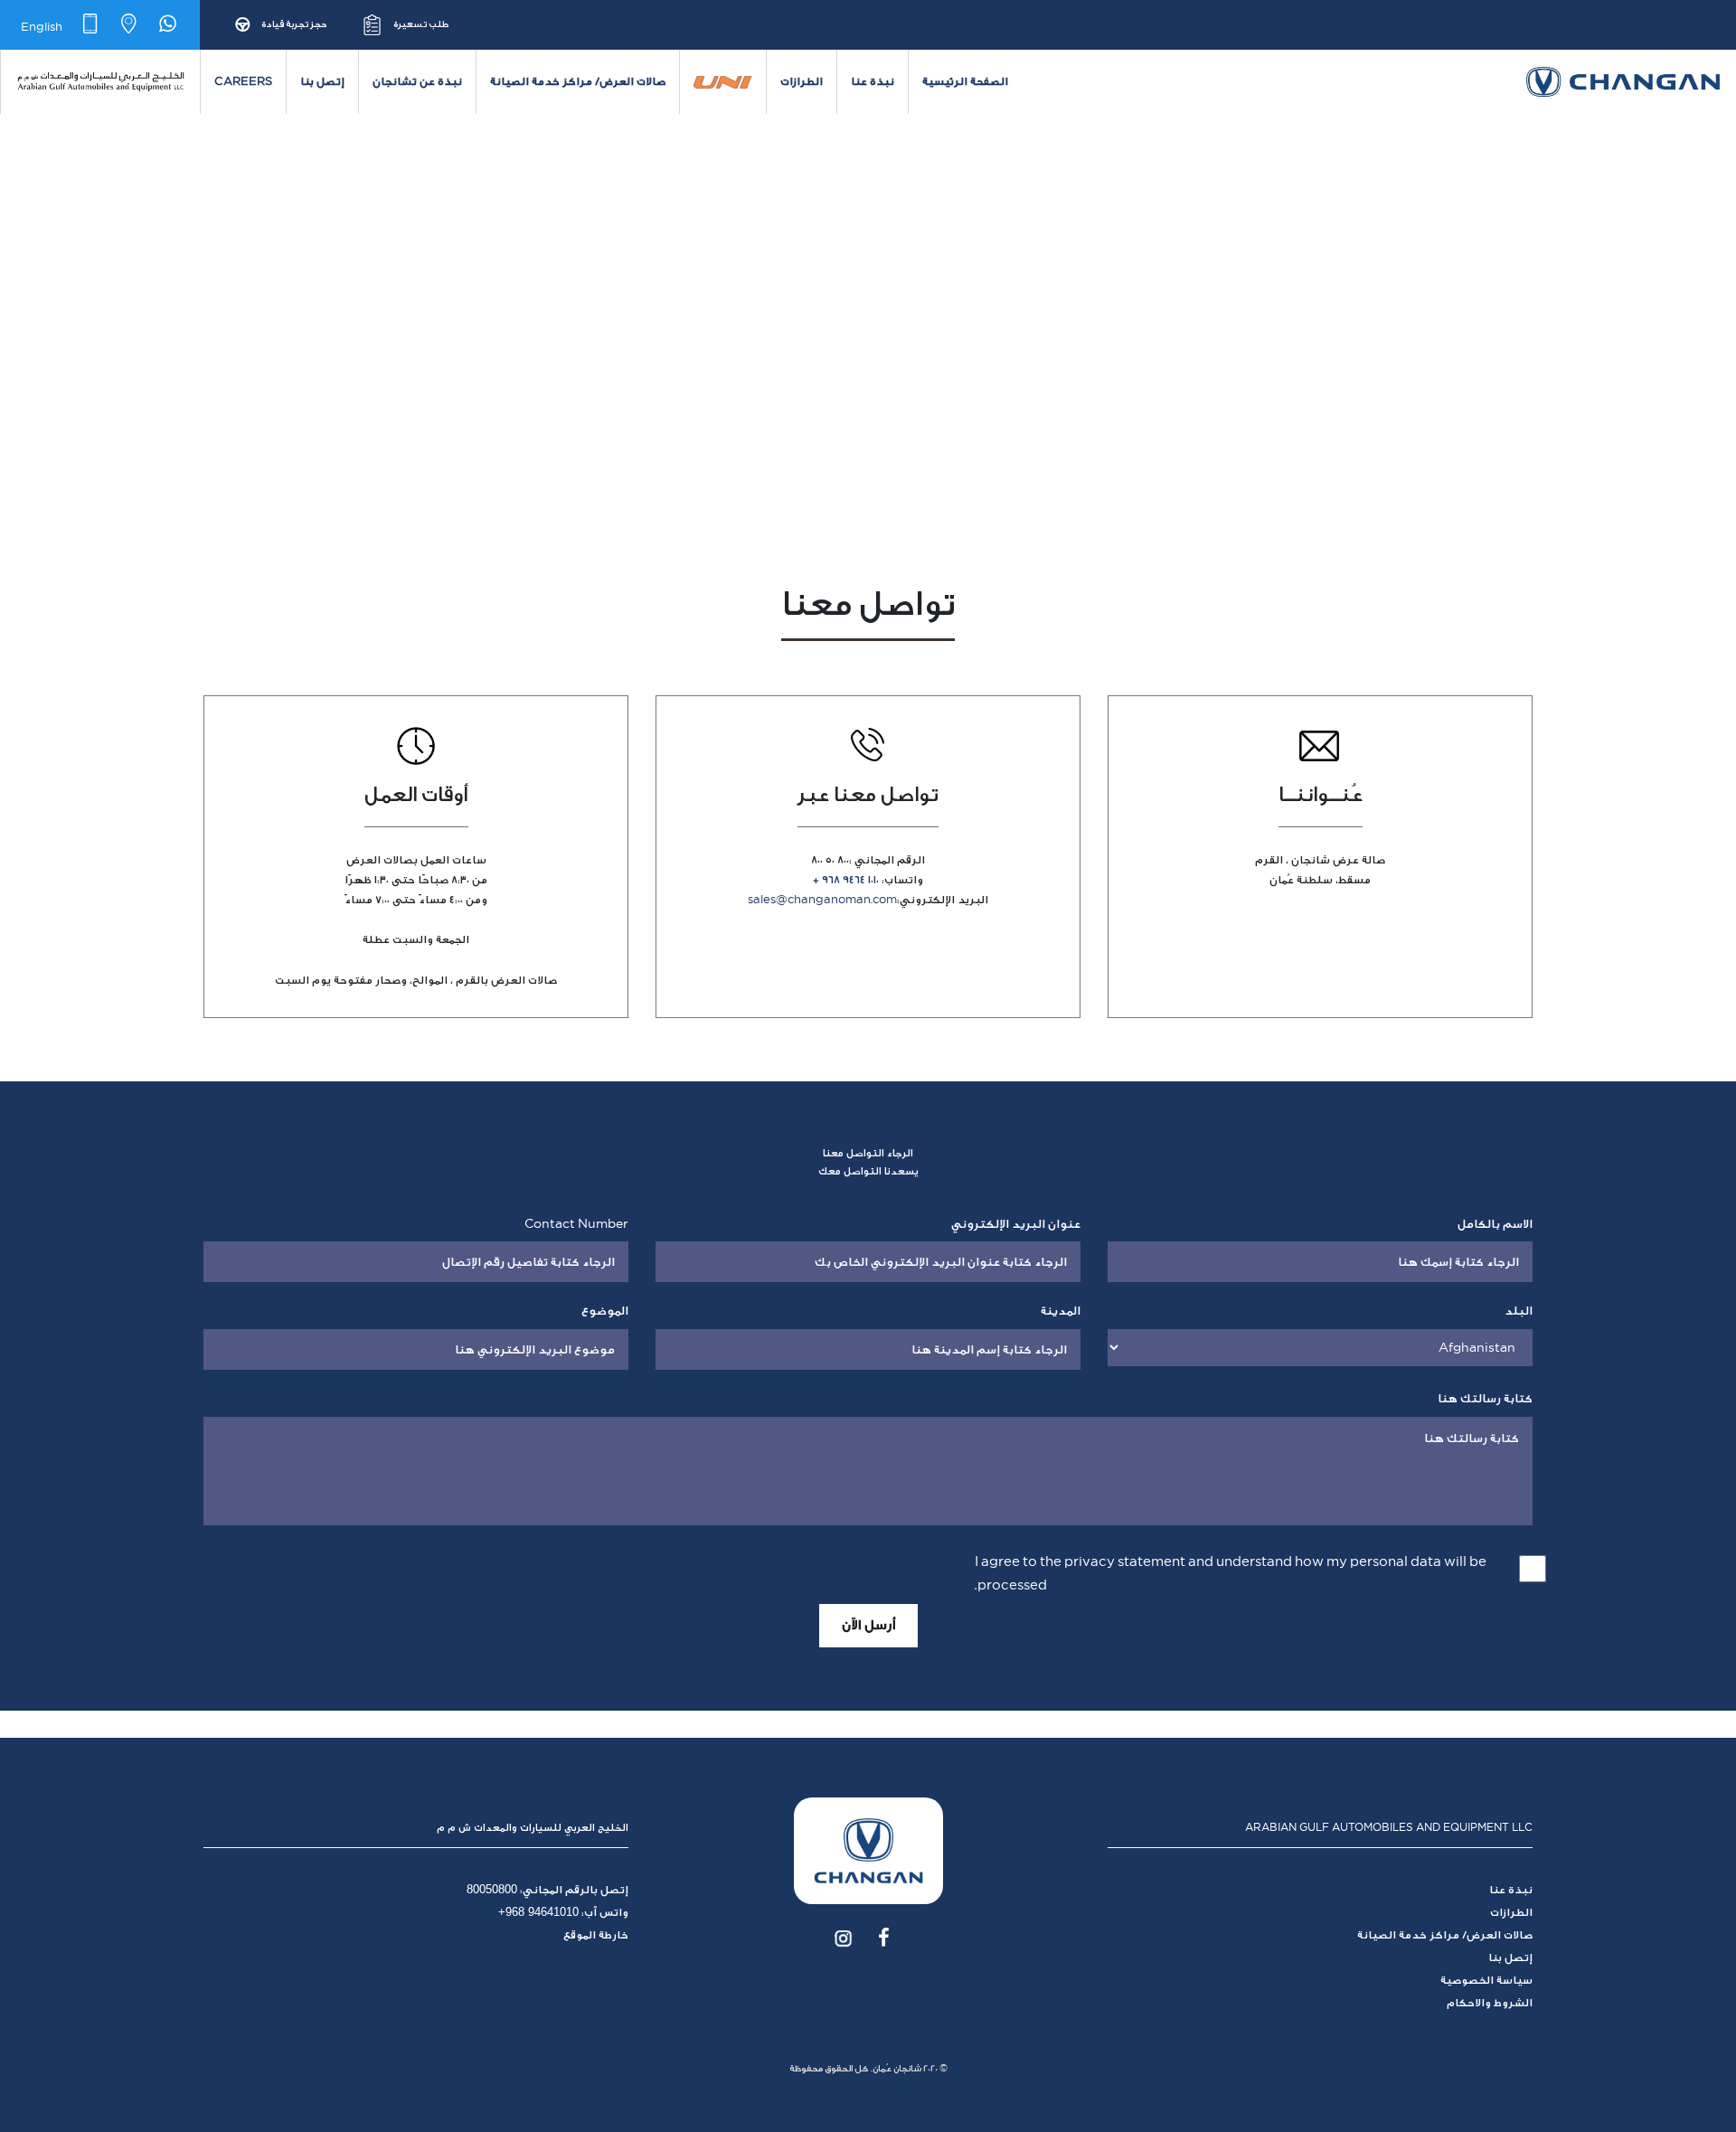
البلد (1519, 1311)
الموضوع (605, 1311)
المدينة (1061, 1311)
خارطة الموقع (596, 1935)
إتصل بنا (322, 81)
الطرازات (802, 81)
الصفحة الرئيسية (965, 81)
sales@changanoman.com (822, 900)
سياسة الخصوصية (1486, 1980)
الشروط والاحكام (1490, 2003)
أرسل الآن (868, 1625)
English (42, 26)
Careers (243, 81)
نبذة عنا (873, 81)
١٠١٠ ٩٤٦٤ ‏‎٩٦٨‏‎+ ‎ (846, 880)
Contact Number (576, 1224)
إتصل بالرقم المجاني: (547, 1890)
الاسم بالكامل (1495, 1224)
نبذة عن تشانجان (417, 81)
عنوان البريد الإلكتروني (1016, 1224)
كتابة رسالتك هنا (1485, 1398)
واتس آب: (563, 1912)
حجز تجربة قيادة (294, 24)
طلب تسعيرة (421, 24)
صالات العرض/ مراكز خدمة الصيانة (578, 81)
